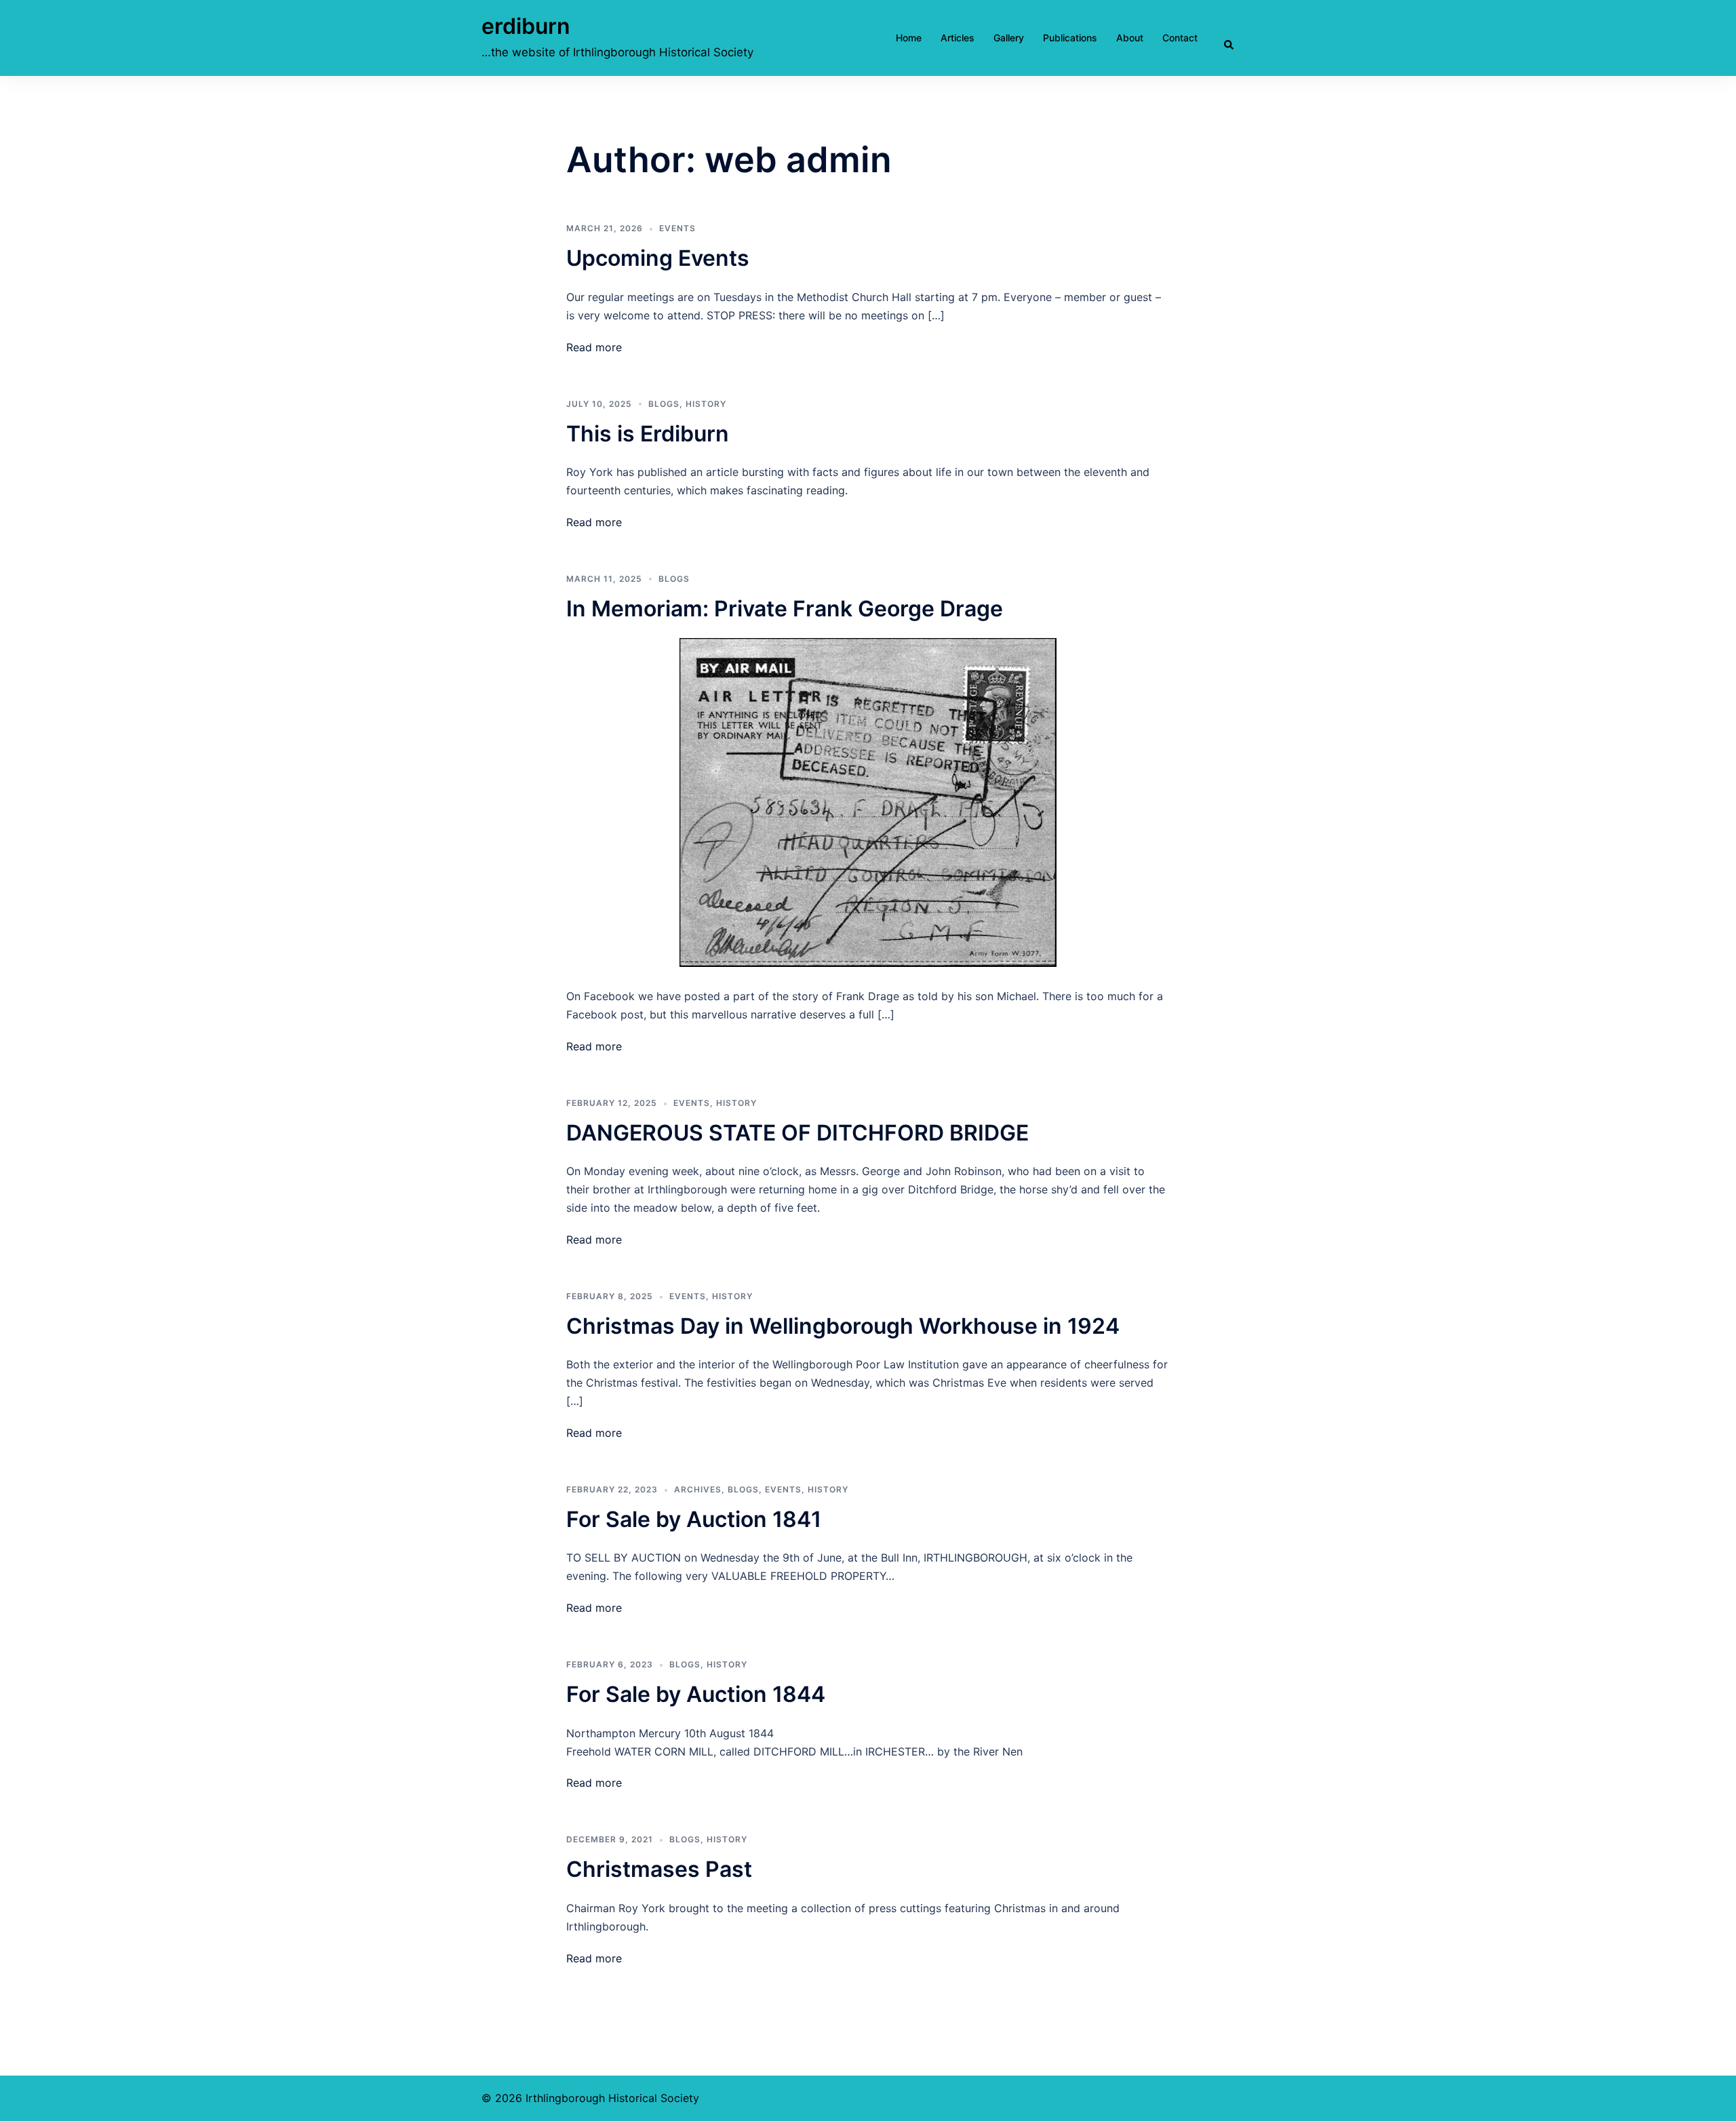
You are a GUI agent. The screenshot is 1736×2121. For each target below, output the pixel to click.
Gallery (1009, 38)
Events (677, 228)
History (706, 404)
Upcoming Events (658, 258)
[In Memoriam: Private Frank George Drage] (868, 801)
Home (909, 38)
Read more (594, 347)
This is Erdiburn (648, 434)
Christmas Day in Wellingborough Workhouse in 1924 (843, 1326)
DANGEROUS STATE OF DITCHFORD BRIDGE (797, 1133)
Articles (958, 38)
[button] (1241, 38)
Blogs (664, 404)
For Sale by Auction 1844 (696, 1694)
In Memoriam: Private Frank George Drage (785, 609)
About (1130, 38)
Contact (1180, 38)
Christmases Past (659, 1869)
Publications (1070, 38)
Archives (698, 1489)
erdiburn (526, 26)
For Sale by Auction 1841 (694, 1519)
